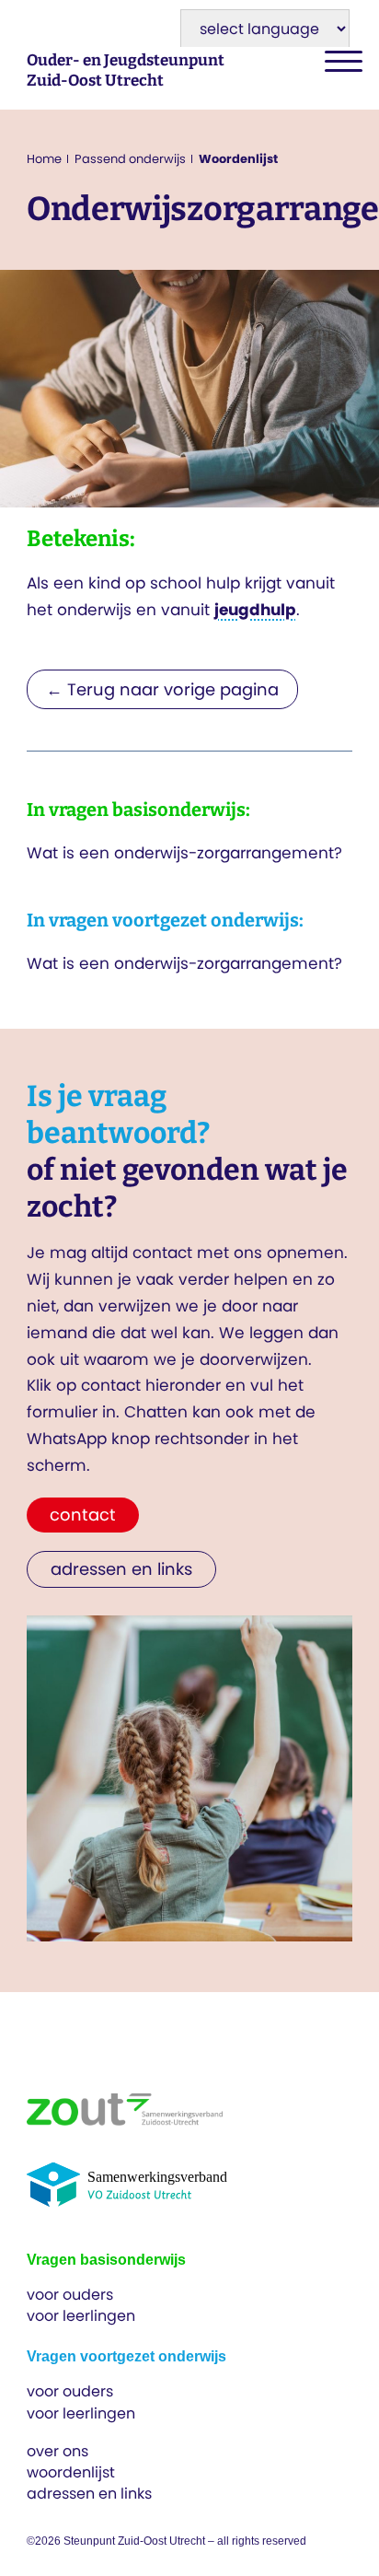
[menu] (339, 62)
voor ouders (70, 2295)
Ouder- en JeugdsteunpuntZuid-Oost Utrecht (126, 70)
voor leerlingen (81, 2316)
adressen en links (89, 2494)
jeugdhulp (255, 610)
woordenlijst (71, 2472)
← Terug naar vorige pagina (162, 689)
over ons (57, 2451)
